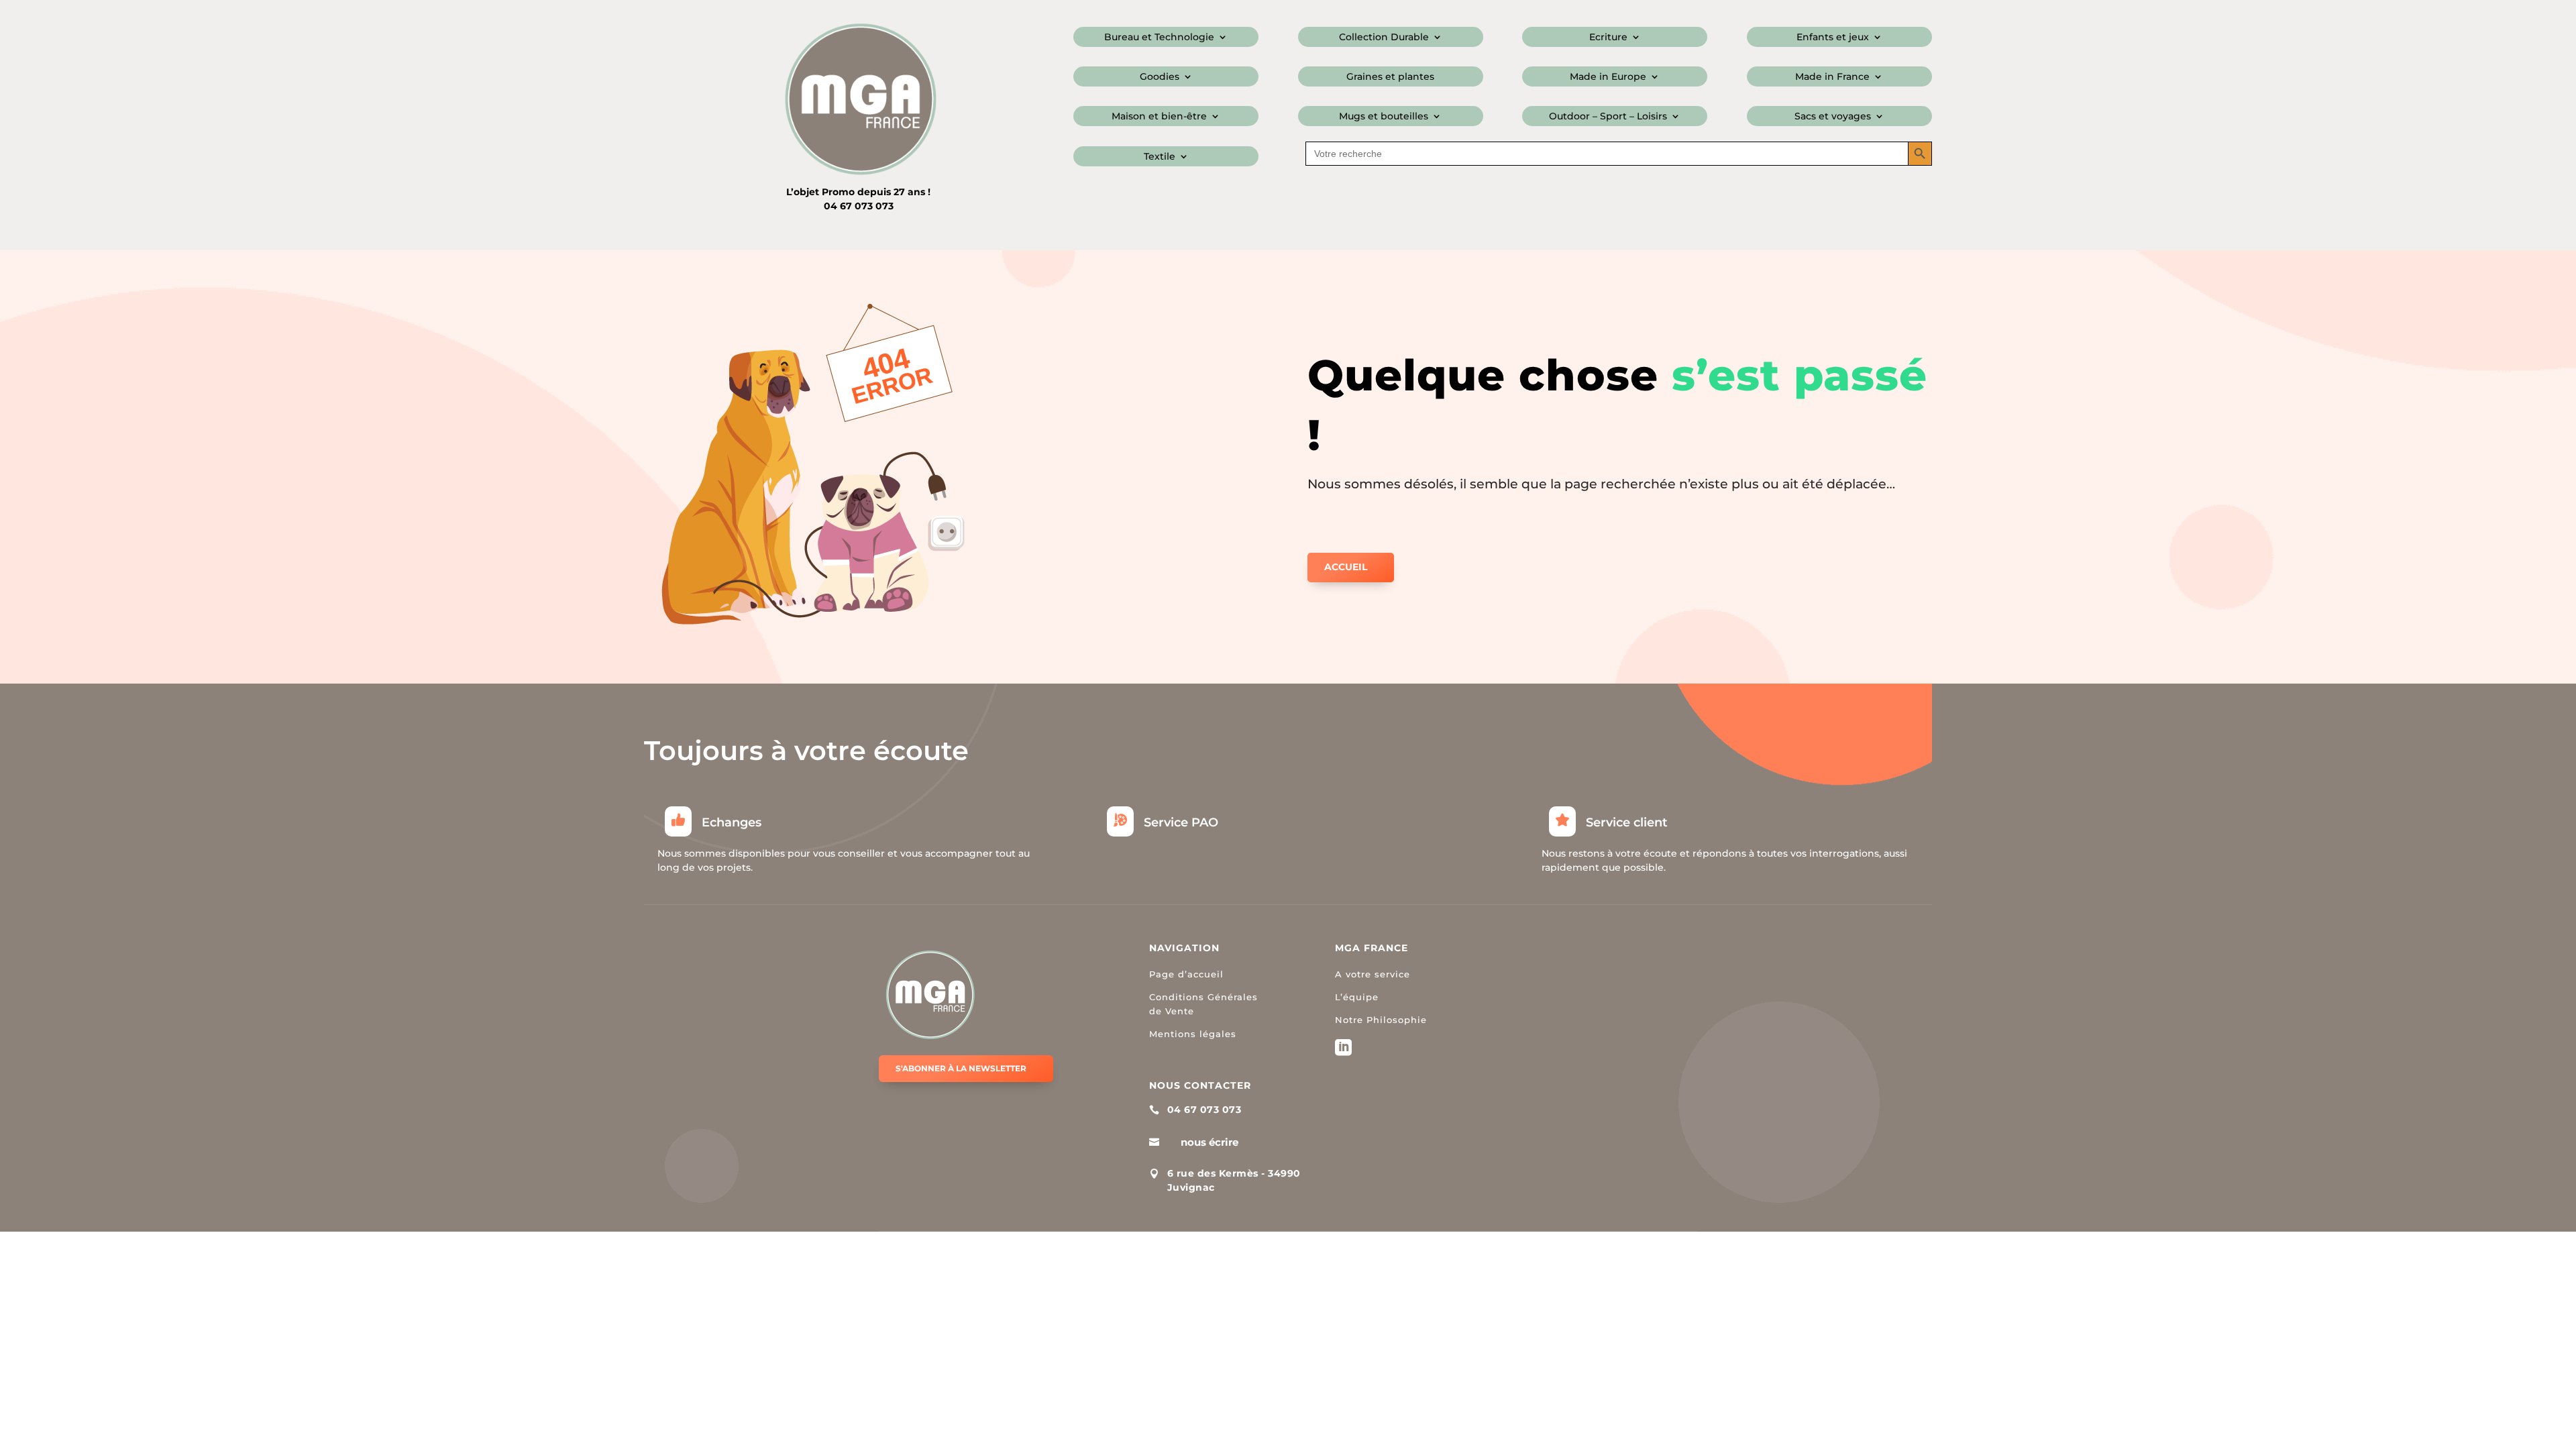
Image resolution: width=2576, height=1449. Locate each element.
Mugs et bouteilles (1384, 117)
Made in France (1832, 77)
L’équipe (1357, 997)
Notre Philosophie (1381, 1020)
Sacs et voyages (1833, 117)
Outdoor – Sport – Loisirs (1608, 117)
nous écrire (1210, 1142)
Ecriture (1608, 38)
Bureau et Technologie (1159, 38)
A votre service (1373, 974)
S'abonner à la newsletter (961, 1068)
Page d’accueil (1186, 974)
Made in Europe (1608, 77)
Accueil (1346, 567)
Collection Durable (1384, 38)
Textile (1160, 157)
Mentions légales (1193, 1034)
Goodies (1160, 77)
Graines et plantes (1390, 77)
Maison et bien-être (1159, 117)
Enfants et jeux (1833, 38)
